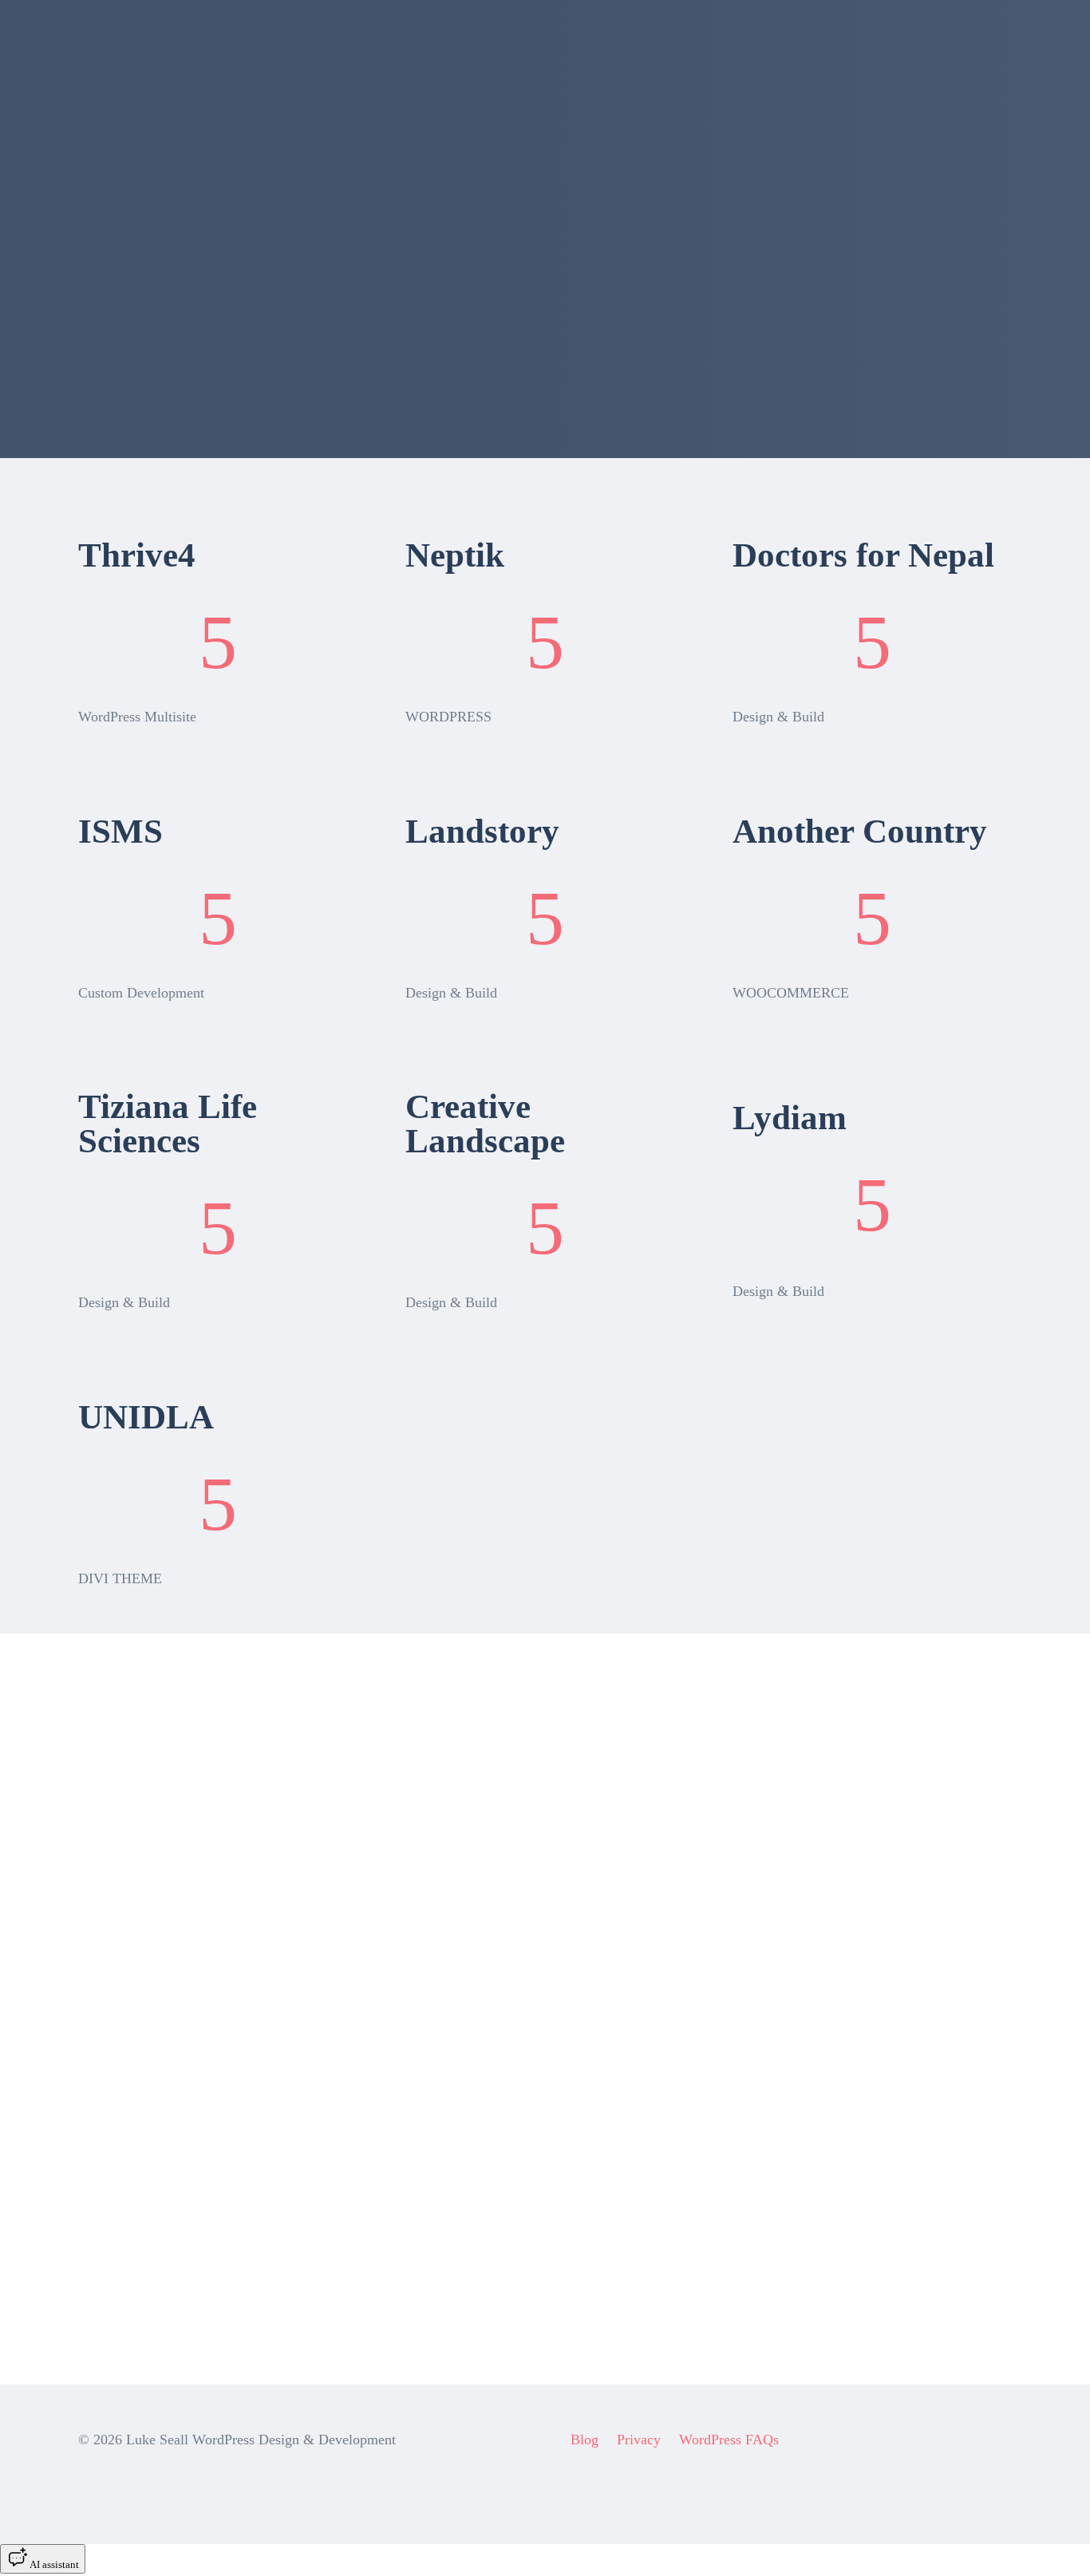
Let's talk (1012, 40)
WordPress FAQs (729, 2440)
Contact (717, 43)
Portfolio (444, 43)
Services (540, 43)
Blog (584, 2440)
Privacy (639, 2440)
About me (124, 1919)
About (632, 43)
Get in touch (132, 2088)
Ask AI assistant (144, 2323)
